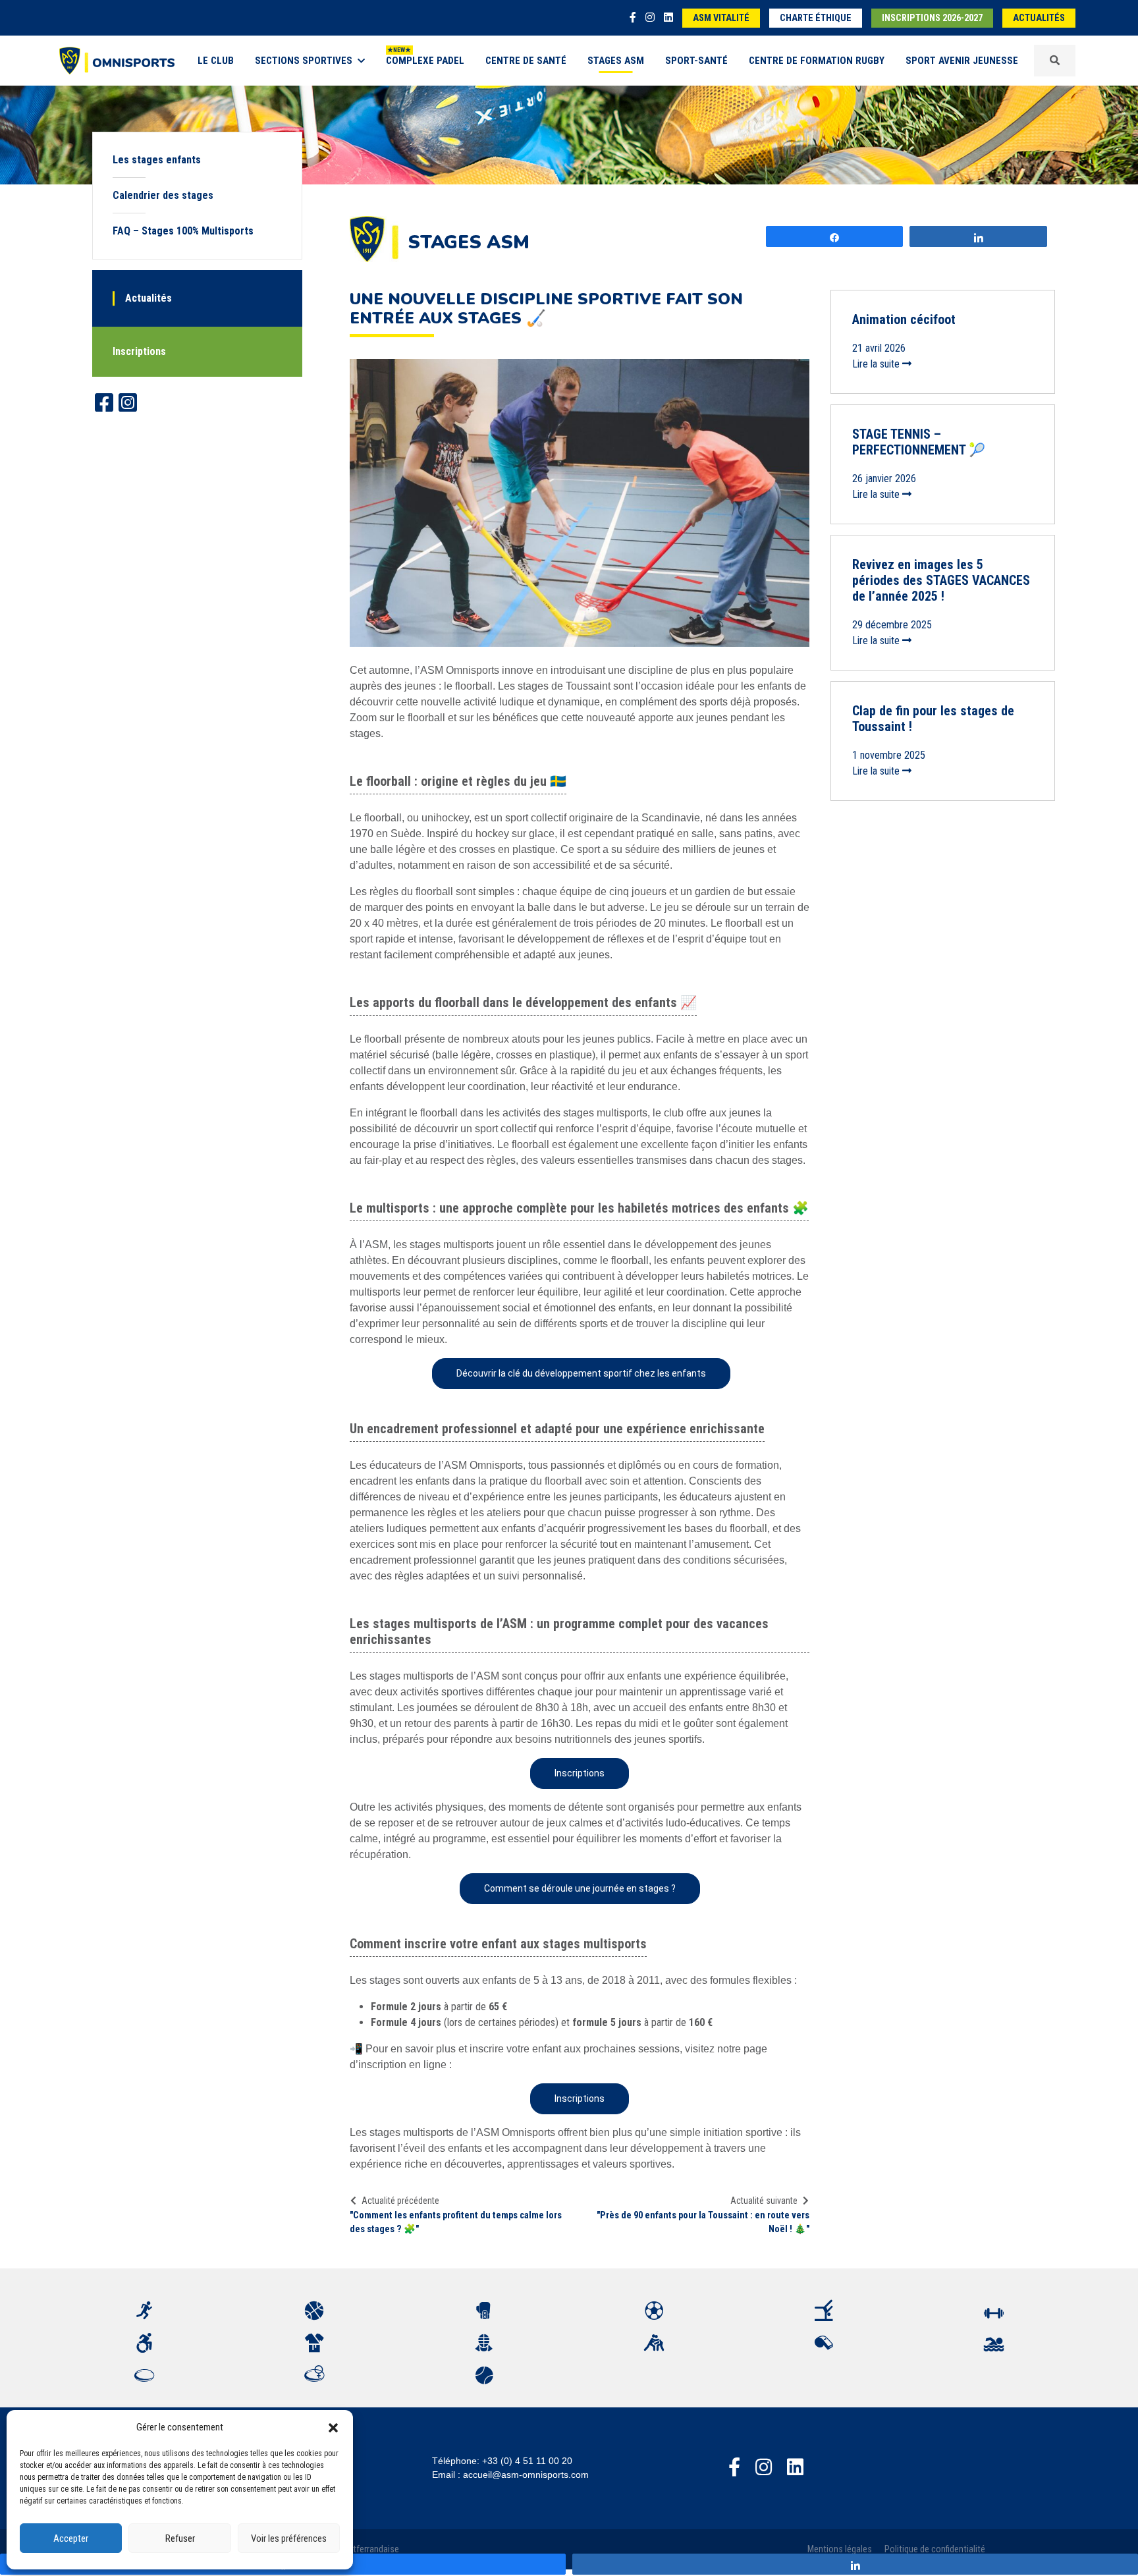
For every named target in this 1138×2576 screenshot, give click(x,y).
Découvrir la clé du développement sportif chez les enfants (581, 1373)
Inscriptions (139, 351)
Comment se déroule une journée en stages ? (580, 1888)
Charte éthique (816, 18)
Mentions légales (840, 2549)
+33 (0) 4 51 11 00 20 (527, 2461)
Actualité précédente (400, 2201)
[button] (333, 2427)
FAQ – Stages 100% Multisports (183, 231)
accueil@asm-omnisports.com (526, 2475)
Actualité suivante (764, 2201)
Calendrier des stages (163, 195)
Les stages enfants (157, 160)
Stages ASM (616, 61)
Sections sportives (304, 61)
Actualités (1039, 18)
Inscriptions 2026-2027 (932, 18)
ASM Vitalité (721, 18)
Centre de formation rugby (817, 61)
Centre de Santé (526, 61)
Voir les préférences (289, 2538)
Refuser (180, 2538)
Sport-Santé (696, 61)
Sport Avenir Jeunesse (962, 61)
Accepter (71, 2538)
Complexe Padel (425, 61)
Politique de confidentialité (935, 2549)
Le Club (216, 61)
